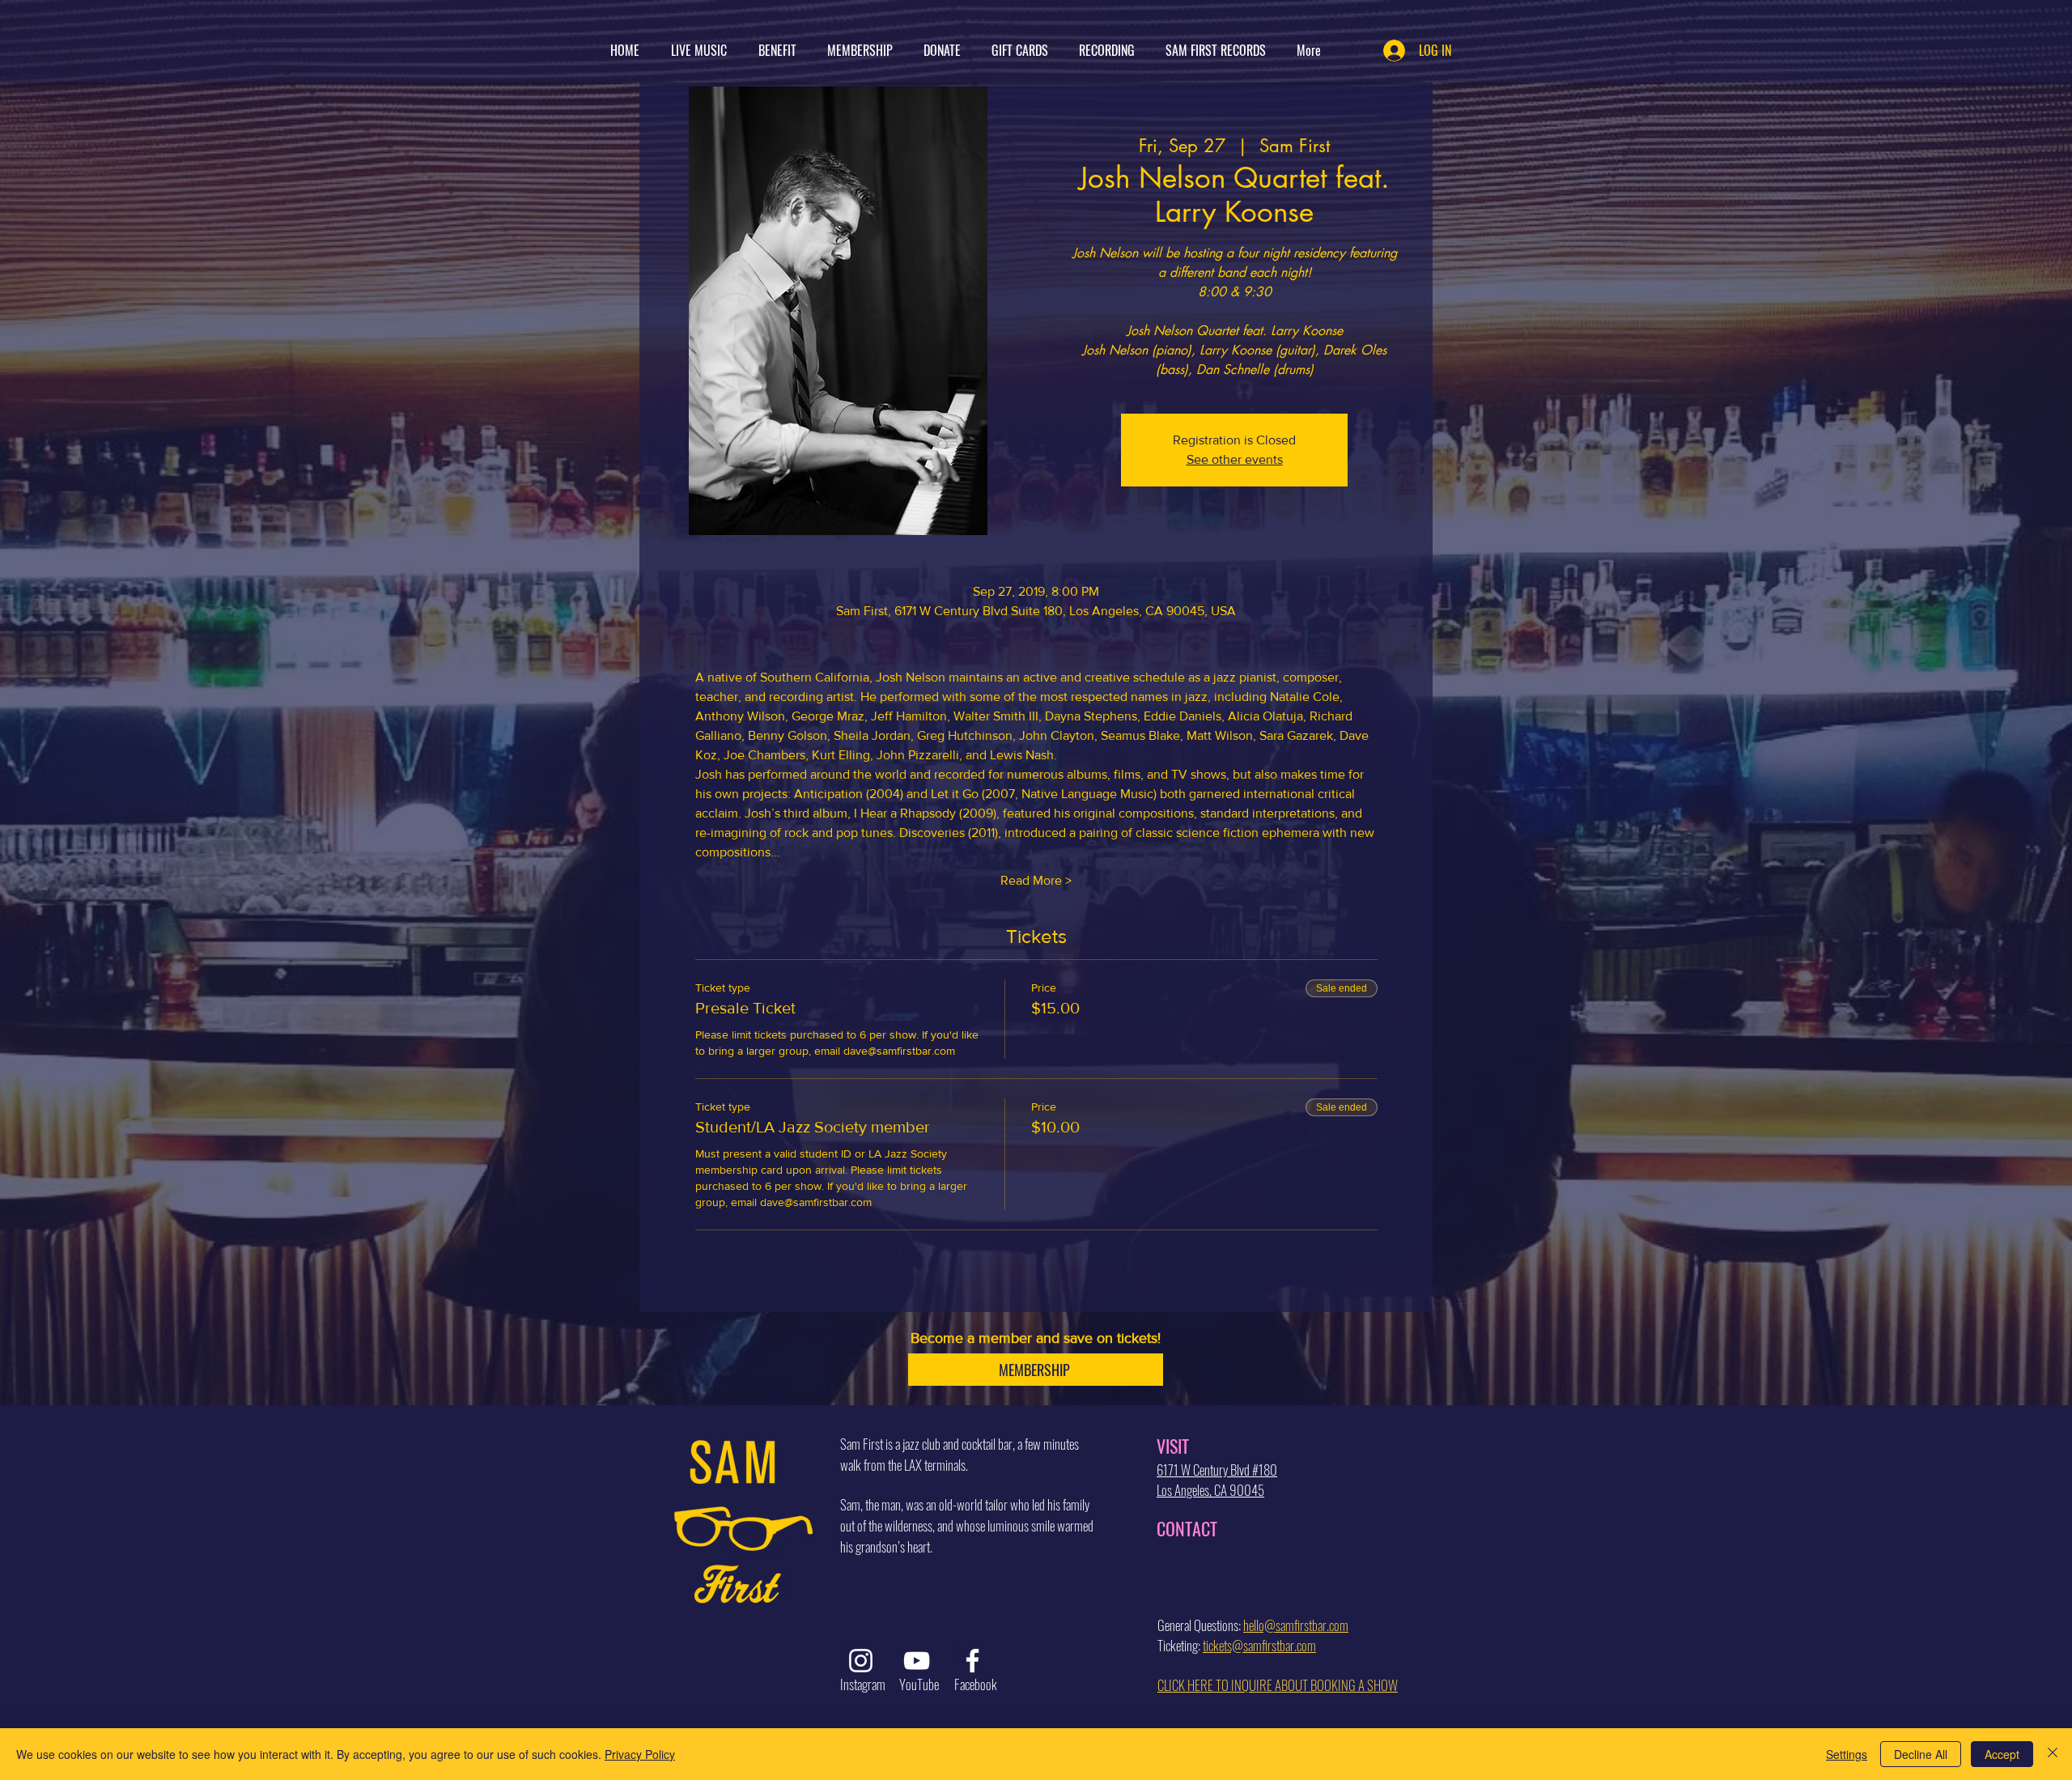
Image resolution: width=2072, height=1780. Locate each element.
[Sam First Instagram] (861, 1661)
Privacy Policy (640, 1754)
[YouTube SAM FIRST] (917, 1661)
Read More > (1036, 880)
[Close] (2053, 1754)
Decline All (1921, 1754)
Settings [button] (1847, 1754)
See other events (1235, 459)
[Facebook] (972, 1661)
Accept (2002, 1754)
